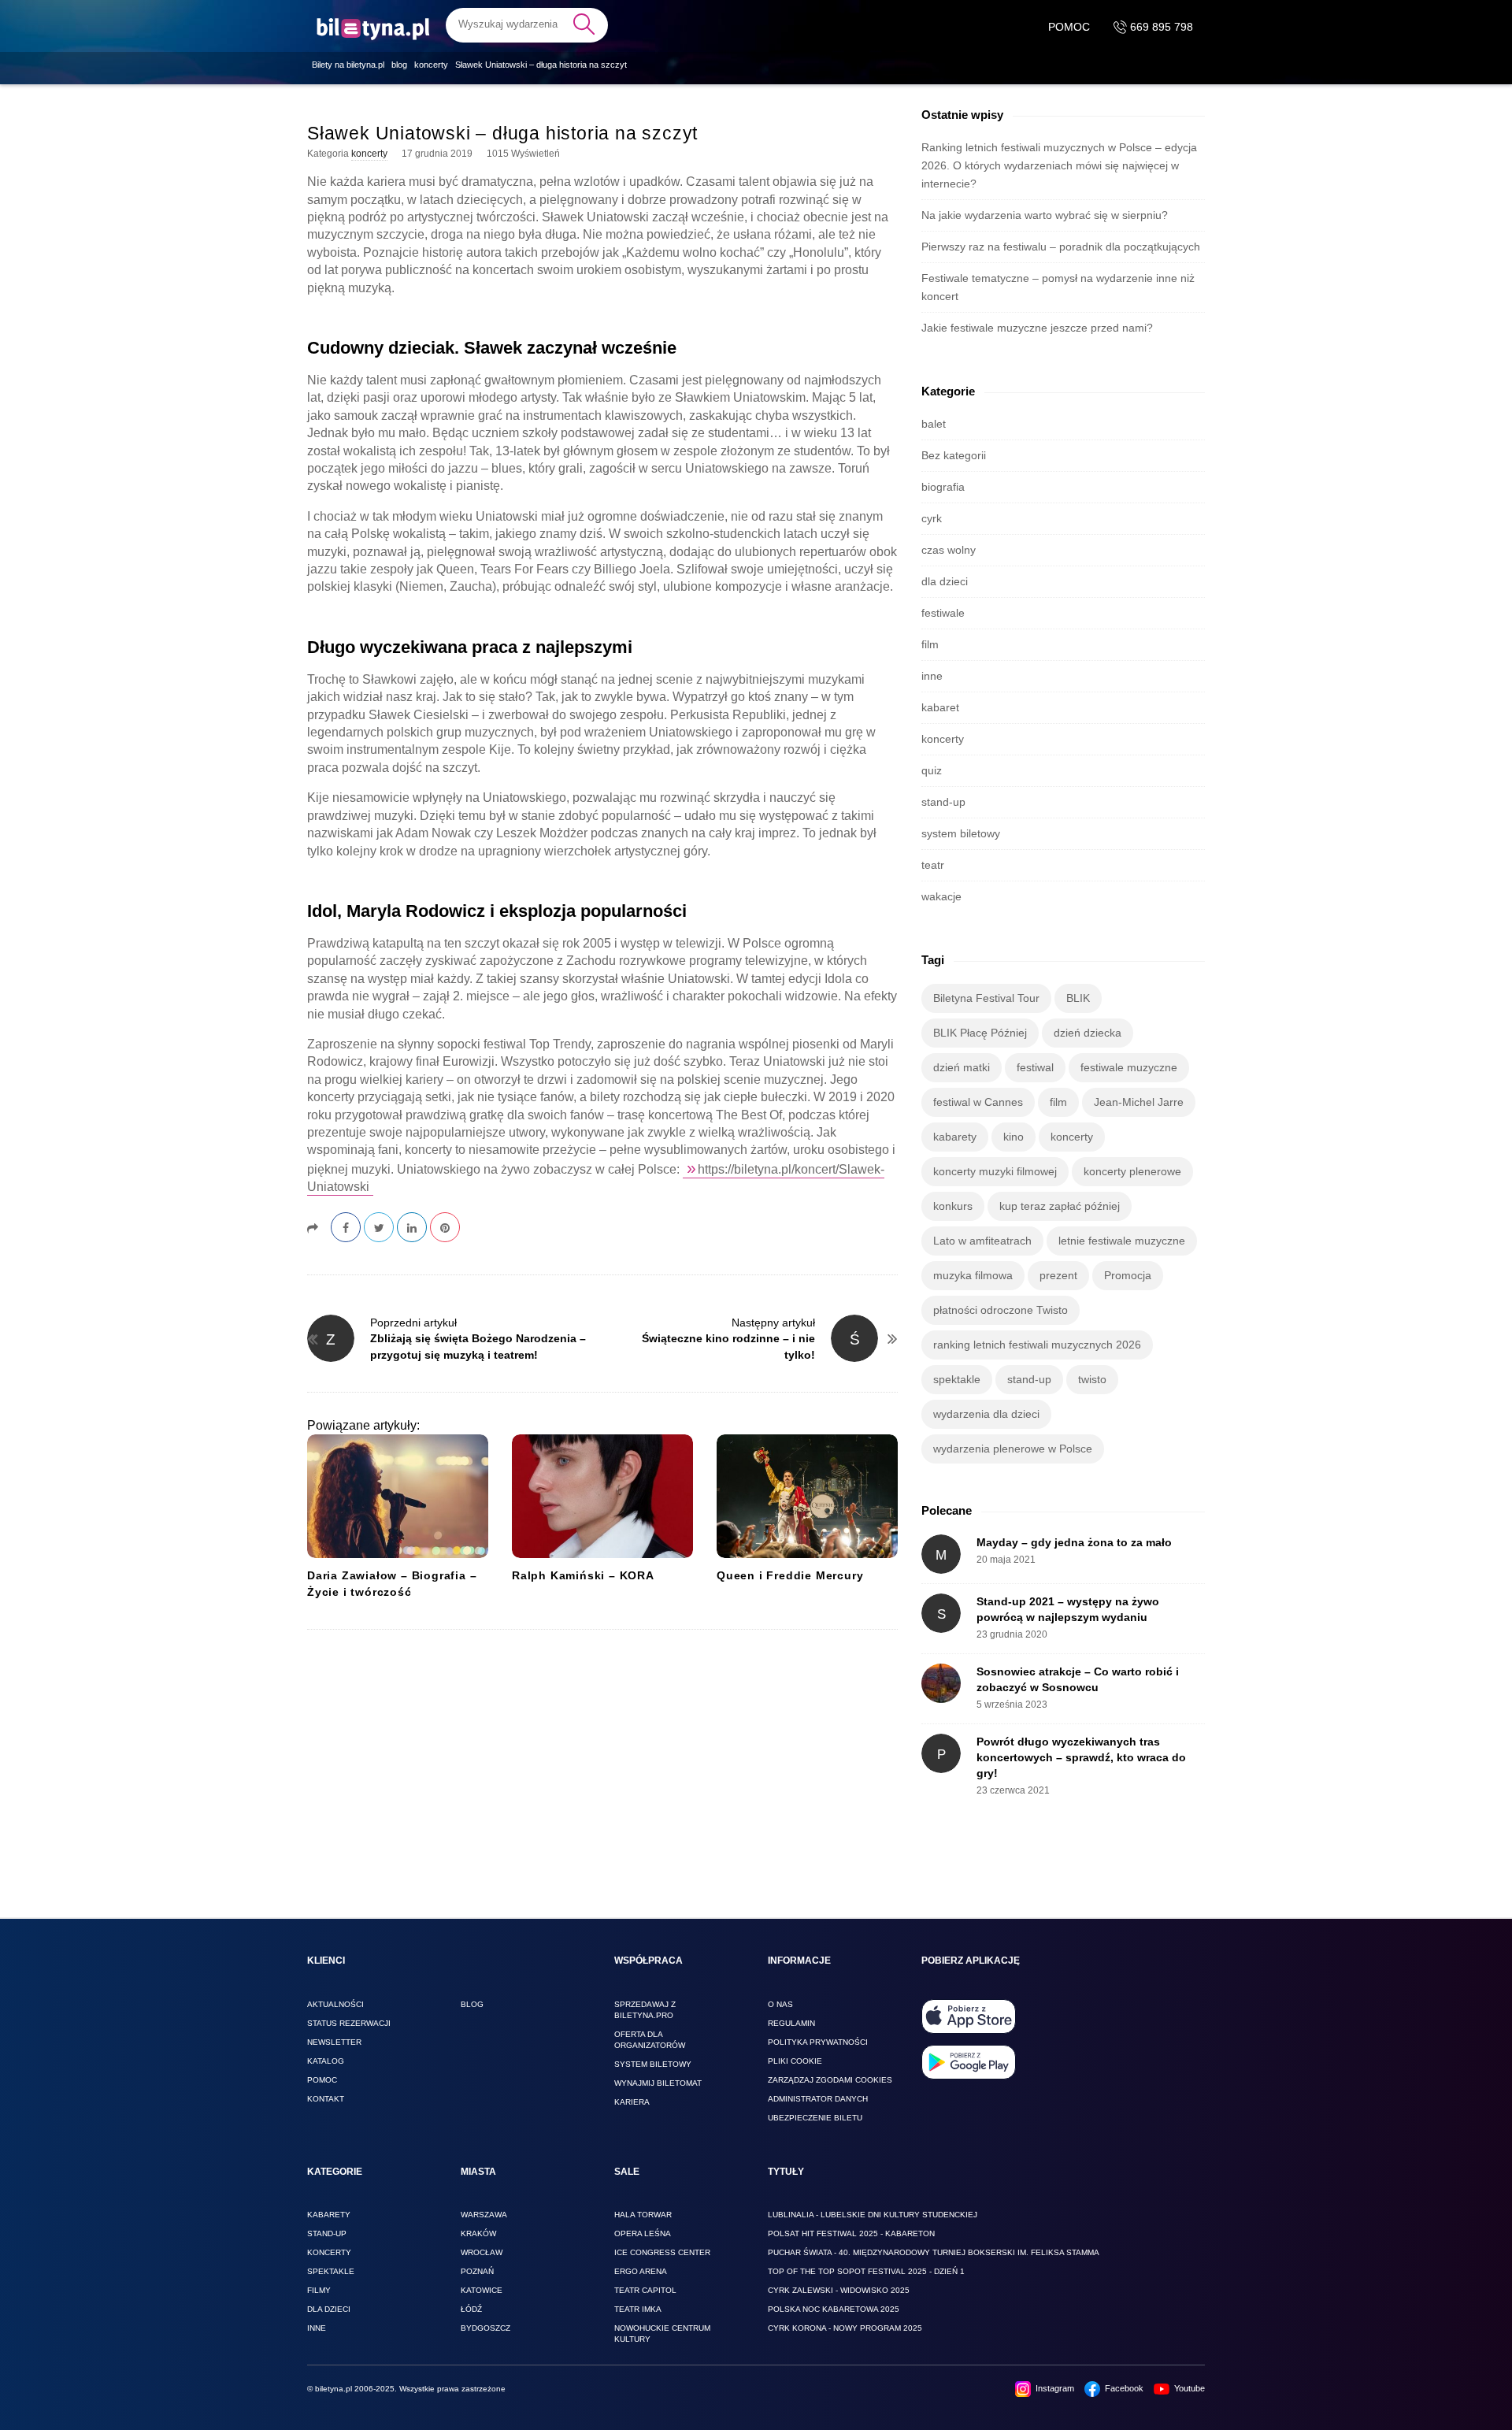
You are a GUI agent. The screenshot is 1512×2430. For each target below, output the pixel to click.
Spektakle (331, 2271)
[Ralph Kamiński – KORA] (602, 1496)
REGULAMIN (791, 2023)
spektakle (957, 1379)
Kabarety (329, 2215)
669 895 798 (1160, 27)
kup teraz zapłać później (1060, 1206)
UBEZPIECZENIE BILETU (815, 2118)
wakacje (941, 896)
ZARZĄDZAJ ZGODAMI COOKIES (830, 2080)
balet (934, 424)
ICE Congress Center (662, 2252)
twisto (1092, 1379)
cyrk (932, 518)
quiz (932, 770)
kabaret (940, 707)
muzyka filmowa (973, 1275)
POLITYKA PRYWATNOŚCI (818, 2042)
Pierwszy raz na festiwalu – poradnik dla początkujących (1061, 247)
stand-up (943, 802)
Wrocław (482, 2252)
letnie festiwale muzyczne (1122, 1241)
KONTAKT (326, 2099)
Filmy (319, 2290)
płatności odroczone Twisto (1001, 1310)
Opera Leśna (643, 2233)
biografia (943, 487)
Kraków (478, 2233)
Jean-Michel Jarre (1139, 1102)
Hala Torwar (643, 2215)
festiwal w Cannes (978, 1102)
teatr (933, 865)
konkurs (953, 1206)
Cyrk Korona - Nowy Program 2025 (845, 2328)
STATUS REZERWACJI (349, 2023)
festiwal (1035, 1067)
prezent (1058, 1275)
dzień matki (962, 1067)
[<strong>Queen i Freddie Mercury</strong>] (807, 1496)
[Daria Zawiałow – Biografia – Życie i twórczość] (398, 1496)
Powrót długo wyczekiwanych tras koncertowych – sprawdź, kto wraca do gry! (1081, 1757)
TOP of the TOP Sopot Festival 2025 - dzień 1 (866, 2271)
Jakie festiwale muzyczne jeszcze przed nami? (1037, 328)
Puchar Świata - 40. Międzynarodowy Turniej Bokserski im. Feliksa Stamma (934, 2252)
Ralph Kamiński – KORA (583, 1575)
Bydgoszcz (485, 2328)
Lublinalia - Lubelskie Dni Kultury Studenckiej (873, 2215)
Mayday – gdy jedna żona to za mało (1074, 1542)
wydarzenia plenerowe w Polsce (1013, 1449)
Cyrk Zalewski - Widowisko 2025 (839, 2290)
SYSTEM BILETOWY (653, 2064)
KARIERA (632, 2102)
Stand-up (327, 2233)
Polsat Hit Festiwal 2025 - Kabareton (851, 2233)
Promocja (1128, 1275)
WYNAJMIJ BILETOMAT (658, 2083)
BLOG (472, 2004)
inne (932, 676)
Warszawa (484, 2215)
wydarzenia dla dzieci (986, 1414)
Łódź (471, 2309)
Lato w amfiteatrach (982, 1241)
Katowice (482, 2290)
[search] (527, 24)
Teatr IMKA (638, 2309)
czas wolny (949, 550)
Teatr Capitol (645, 2290)
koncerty (369, 154)
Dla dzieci (329, 2309)
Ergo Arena (641, 2271)
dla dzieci (945, 581)
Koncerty (329, 2252)
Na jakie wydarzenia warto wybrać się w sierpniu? (1045, 215)
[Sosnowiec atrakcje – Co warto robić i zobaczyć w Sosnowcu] (941, 1683)
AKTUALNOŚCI (335, 2004)
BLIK (1078, 998)
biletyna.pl (334, 2389)
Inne (317, 2328)
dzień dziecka (1088, 1033)
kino (1014, 1137)
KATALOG (326, 2061)
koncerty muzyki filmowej (995, 1171)
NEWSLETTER (334, 2042)
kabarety (955, 1137)
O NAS (780, 2004)
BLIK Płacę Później (980, 1033)
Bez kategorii (954, 455)
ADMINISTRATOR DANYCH (818, 2099)
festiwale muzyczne (1129, 1067)
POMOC (1069, 27)
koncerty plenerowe (1132, 1171)
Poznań (477, 2271)
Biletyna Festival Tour (986, 998)
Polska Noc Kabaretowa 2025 (834, 2309)
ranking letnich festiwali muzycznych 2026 (1037, 1345)
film (930, 644)
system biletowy (961, 833)
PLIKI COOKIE (795, 2061)
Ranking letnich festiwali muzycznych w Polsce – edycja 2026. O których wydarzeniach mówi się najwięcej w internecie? (1059, 165)
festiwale (943, 613)
